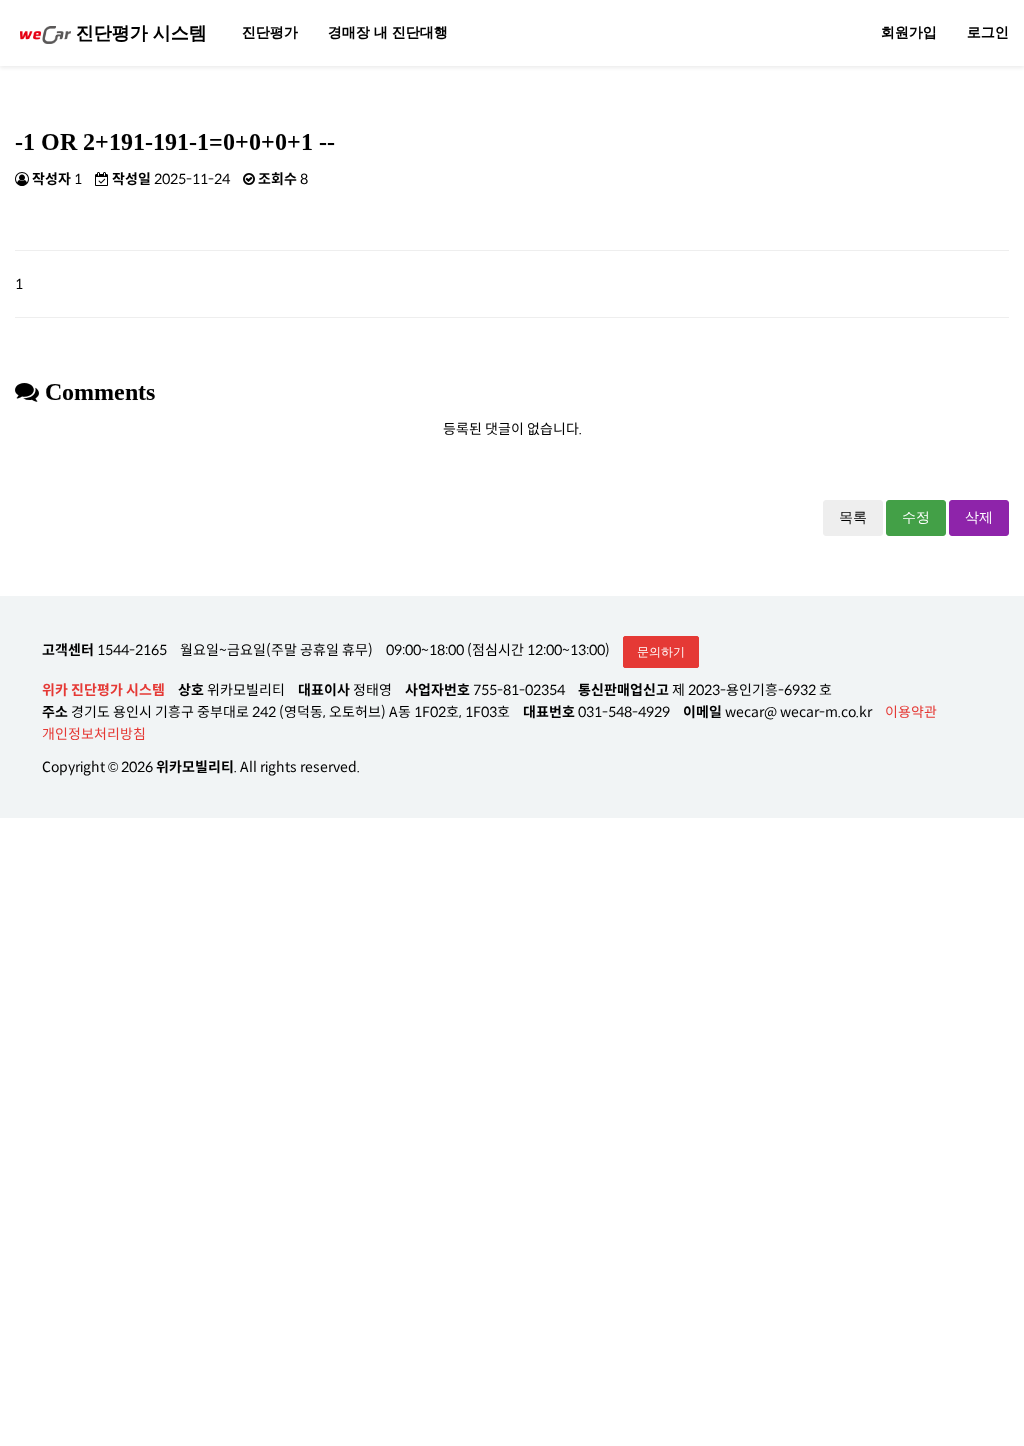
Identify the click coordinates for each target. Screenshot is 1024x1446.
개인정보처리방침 (94, 734)
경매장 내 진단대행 (388, 32)
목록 (853, 517)
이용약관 (911, 712)
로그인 (988, 32)
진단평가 (270, 32)
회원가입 (909, 32)
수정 (916, 517)
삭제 (979, 517)
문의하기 (661, 652)
